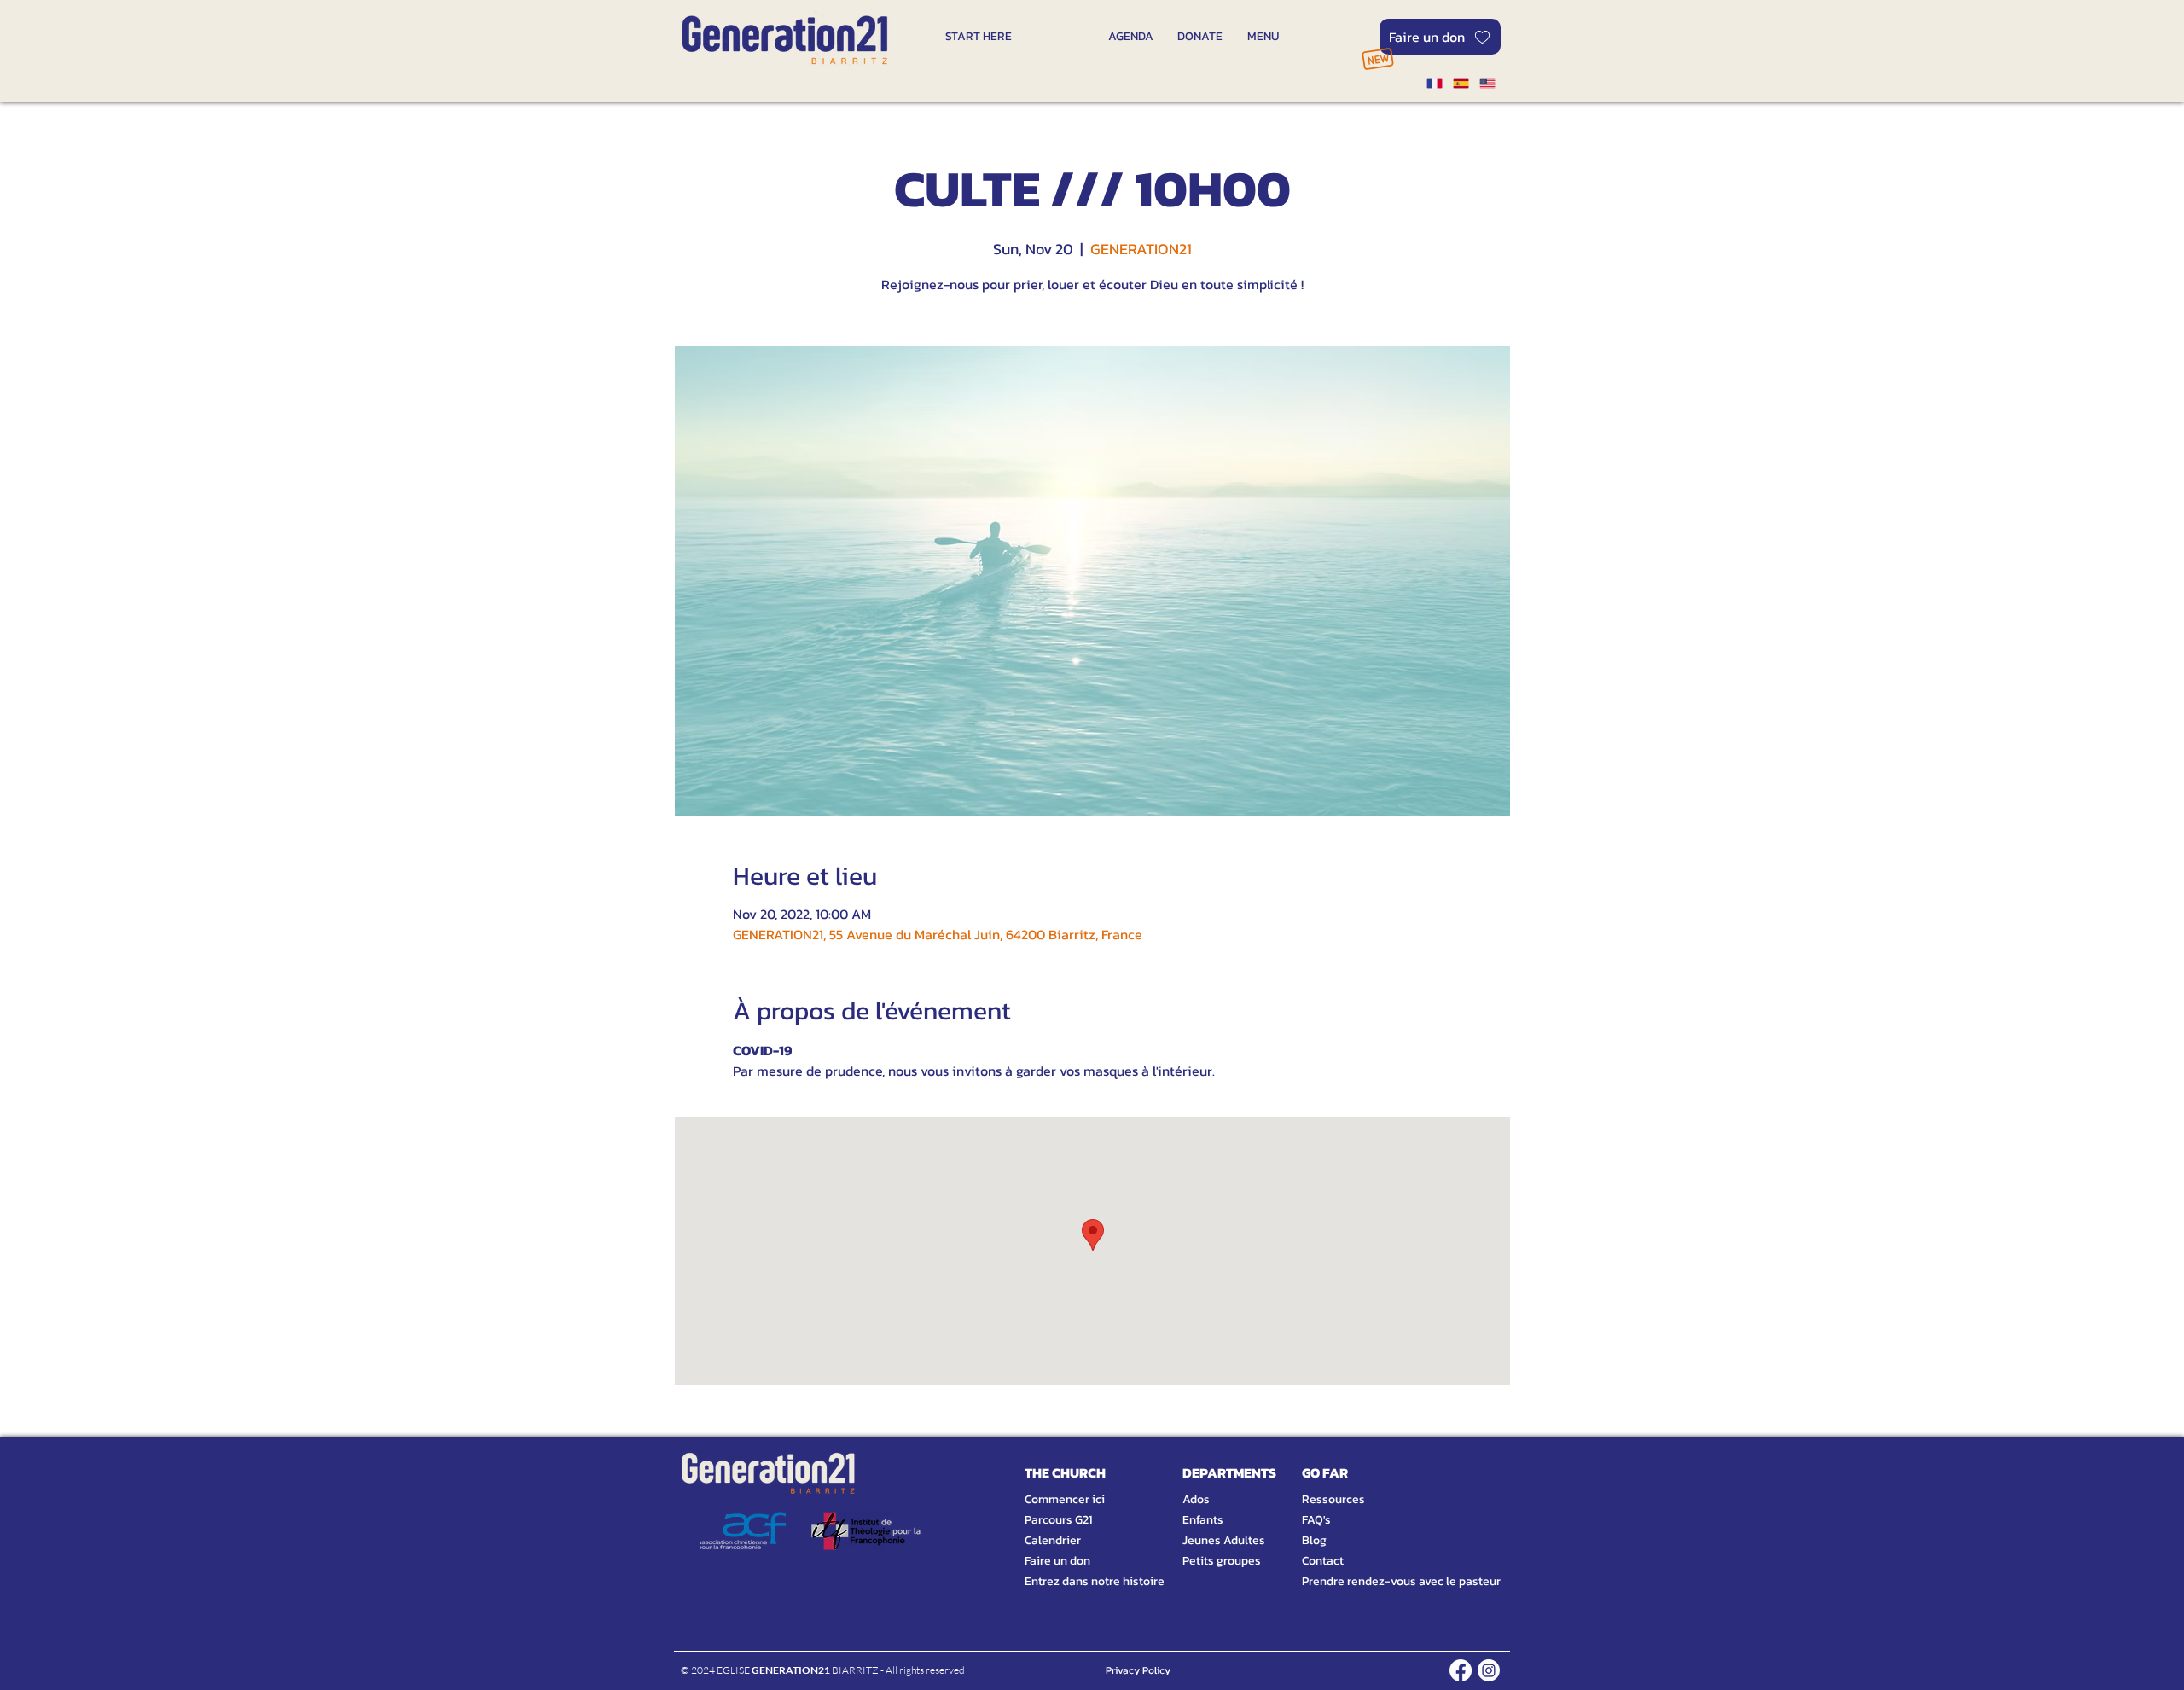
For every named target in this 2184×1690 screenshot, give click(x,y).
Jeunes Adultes (1224, 1540)
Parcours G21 (1058, 1520)
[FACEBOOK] (1461, 1670)
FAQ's (1316, 1520)
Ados (1196, 1499)
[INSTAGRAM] (1489, 1670)
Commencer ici (1065, 1499)
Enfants (1203, 1520)
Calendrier (1053, 1540)
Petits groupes (1222, 1561)
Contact (1323, 1561)
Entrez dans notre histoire (1074, 1581)
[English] (1487, 84)
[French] (1434, 84)
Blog (1314, 1540)
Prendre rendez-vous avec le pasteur (1382, 1581)
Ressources (1333, 1499)
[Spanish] (1460, 84)
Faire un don (1057, 1561)
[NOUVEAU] (1377, 58)
